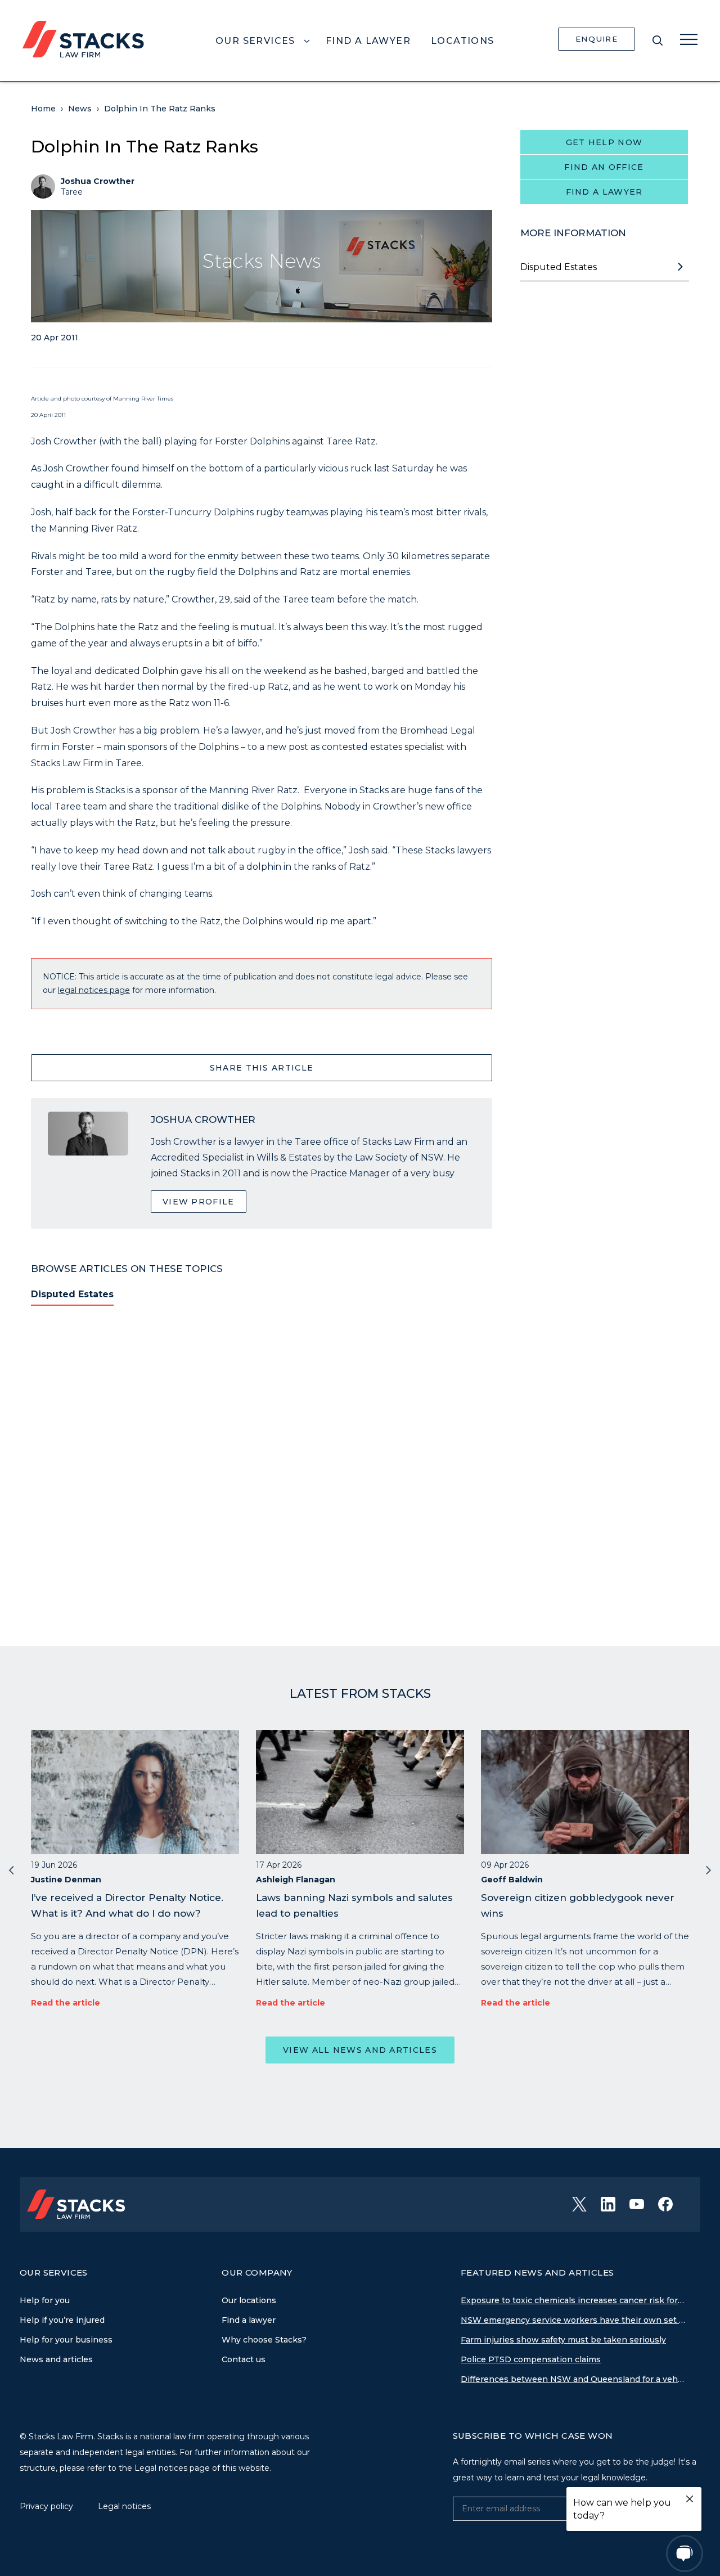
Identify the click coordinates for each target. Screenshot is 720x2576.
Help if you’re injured (62, 2320)
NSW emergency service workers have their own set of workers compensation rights (573, 2320)
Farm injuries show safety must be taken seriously (563, 2340)
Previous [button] (11, 1869)
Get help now (604, 142)
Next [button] (709, 1869)
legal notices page (94, 990)
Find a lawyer (604, 192)
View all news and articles (360, 2050)
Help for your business (66, 2340)
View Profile (199, 1202)
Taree (72, 192)
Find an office (604, 167)
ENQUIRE (597, 39)
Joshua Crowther (98, 181)
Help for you (45, 2300)
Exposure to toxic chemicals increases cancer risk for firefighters (573, 2300)
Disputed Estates (72, 1294)
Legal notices (124, 2506)
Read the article (66, 2003)
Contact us (244, 2359)
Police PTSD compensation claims (531, 2359)
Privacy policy (48, 2506)
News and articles (56, 2359)
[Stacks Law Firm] (83, 38)
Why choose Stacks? (264, 2340)
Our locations (249, 2300)
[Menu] (689, 39)
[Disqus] (262, 1469)
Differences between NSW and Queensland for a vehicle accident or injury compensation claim (573, 2379)
